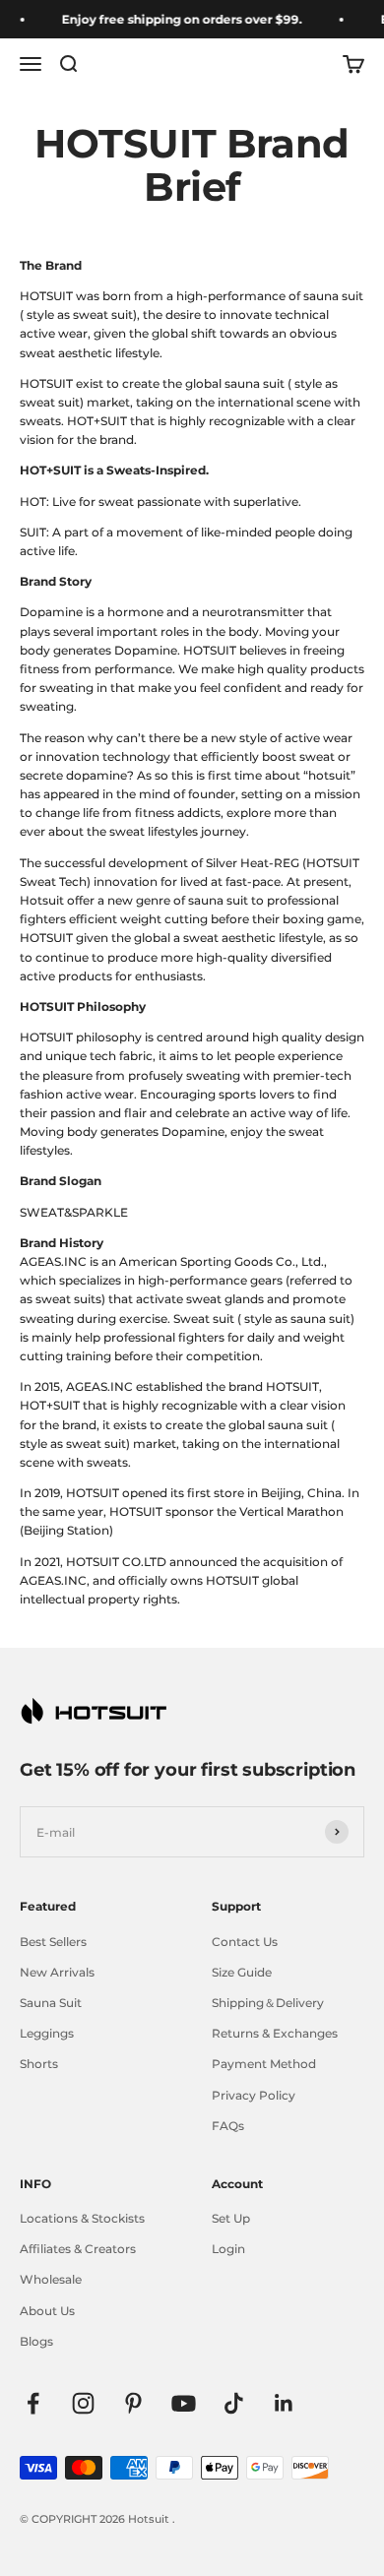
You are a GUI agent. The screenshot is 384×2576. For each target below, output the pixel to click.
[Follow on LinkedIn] (284, 2403)
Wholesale (51, 2279)
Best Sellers (53, 1942)
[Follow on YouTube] (184, 2403)
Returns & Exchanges (275, 2033)
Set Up (231, 2218)
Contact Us (245, 1942)
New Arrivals (57, 1972)
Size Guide (242, 1972)
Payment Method (264, 2064)
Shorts (39, 2064)
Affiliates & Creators (78, 2249)
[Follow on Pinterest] (133, 2403)
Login (228, 2249)
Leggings (47, 2033)
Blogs (36, 2341)
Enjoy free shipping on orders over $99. (177, 19)
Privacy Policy (254, 2095)
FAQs (228, 2126)
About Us (47, 2311)
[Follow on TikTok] (234, 2403)
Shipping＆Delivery (268, 2003)
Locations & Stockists (82, 2218)
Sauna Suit (51, 2003)
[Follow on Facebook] (33, 2403)
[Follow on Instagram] (83, 2403)
